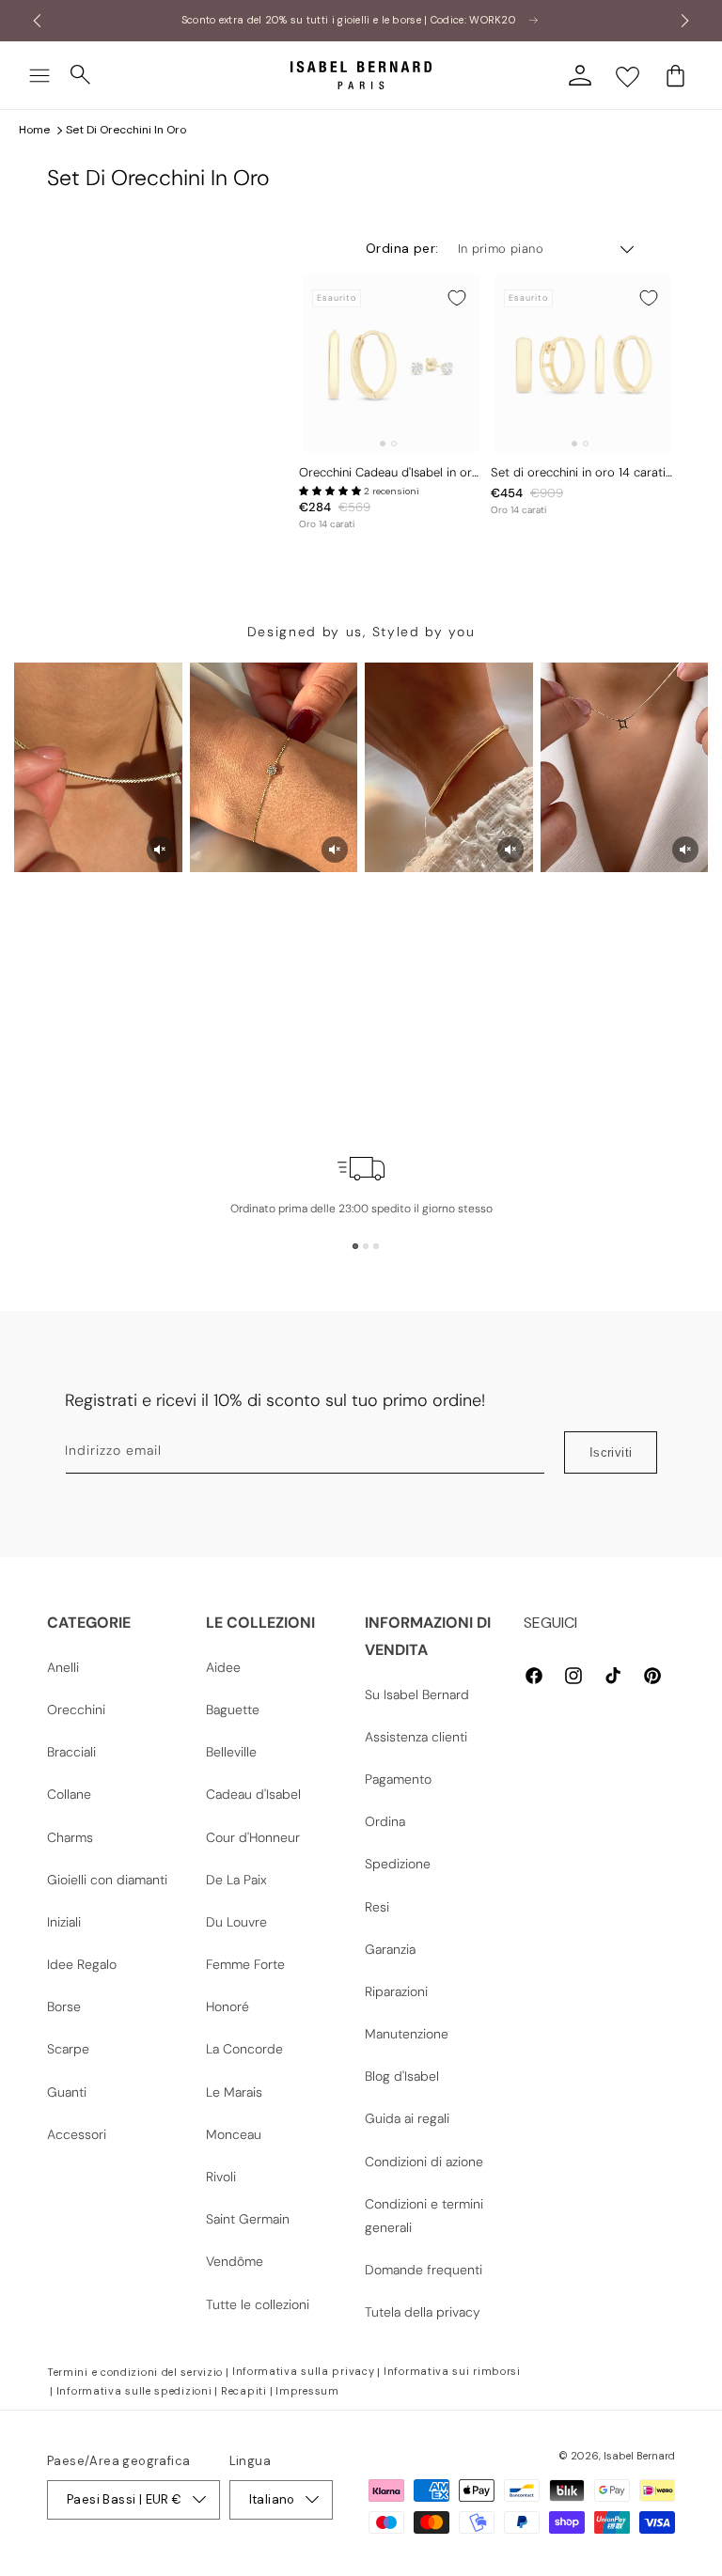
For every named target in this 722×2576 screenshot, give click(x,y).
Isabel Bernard (639, 2456)
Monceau (234, 2134)
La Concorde (244, 2049)
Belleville (231, 1752)
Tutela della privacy (423, 2312)
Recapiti (244, 2391)
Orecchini (76, 1710)
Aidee (223, 1667)
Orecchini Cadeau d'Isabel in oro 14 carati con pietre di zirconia (389, 473)
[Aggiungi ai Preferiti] (457, 298)
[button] (39, 75)
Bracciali (71, 1752)
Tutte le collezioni (258, 2304)
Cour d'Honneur (253, 1837)
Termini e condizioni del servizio (135, 2372)
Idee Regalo (82, 1964)
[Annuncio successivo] (685, 21)
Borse (64, 2006)
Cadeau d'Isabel (253, 1794)
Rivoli (221, 2177)
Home (34, 130)
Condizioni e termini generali (424, 2216)
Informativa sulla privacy (304, 2371)
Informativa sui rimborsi (452, 2371)
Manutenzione (407, 2034)
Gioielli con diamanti (107, 1880)
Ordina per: (402, 248)
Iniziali (64, 1922)
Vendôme (235, 2261)
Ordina (385, 1821)
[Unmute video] (160, 850)
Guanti (67, 2092)
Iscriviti (611, 1452)
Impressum (307, 2391)
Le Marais (234, 2092)
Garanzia (390, 1949)
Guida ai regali (407, 2118)
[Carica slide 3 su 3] (376, 1246)
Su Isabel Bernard (417, 1694)
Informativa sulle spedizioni (134, 2391)
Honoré (228, 2006)
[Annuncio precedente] (37, 21)
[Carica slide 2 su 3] (366, 1246)
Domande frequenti (424, 2270)
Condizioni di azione (424, 2162)
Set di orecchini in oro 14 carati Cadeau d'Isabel (578, 473)
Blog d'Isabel (402, 2076)
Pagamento (398, 1779)
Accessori (77, 2134)
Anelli (63, 1667)
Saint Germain (248, 2219)
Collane (69, 1794)
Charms (70, 1837)
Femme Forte (245, 1964)
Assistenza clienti (416, 1737)
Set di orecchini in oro (126, 130)
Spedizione (398, 1864)
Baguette (233, 1710)
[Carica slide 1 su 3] (355, 1246)
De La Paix (236, 1880)
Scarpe (68, 2049)
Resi (377, 1907)
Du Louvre (236, 1922)
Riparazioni (396, 1991)
